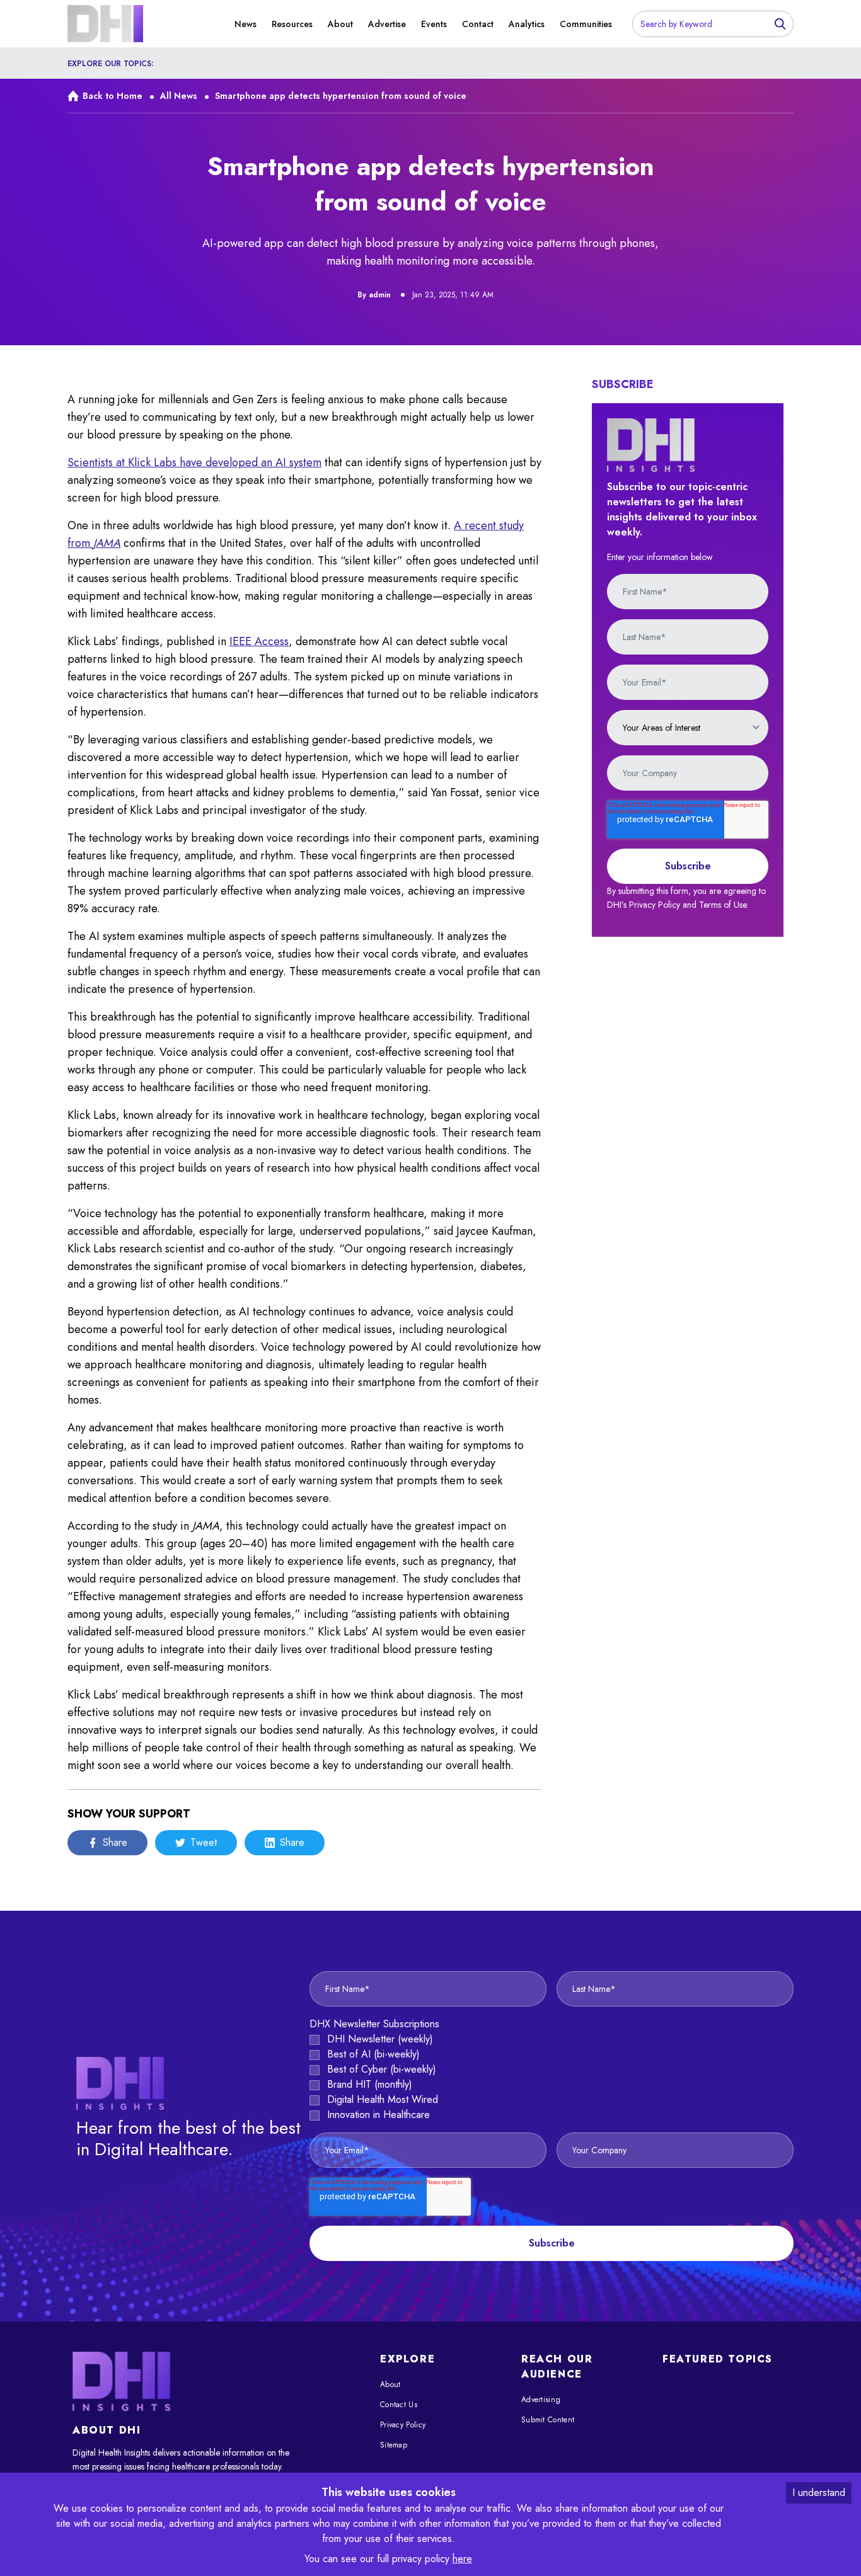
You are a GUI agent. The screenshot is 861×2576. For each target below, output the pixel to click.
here (462, 2559)
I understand (819, 2493)
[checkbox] (552, 2077)
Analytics (527, 24)
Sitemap (394, 2445)
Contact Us (399, 2405)
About (340, 24)
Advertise (387, 24)
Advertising (541, 2400)
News (246, 24)
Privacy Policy (403, 2425)
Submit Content (548, 2420)
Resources (292, 24)
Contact (478, 24)
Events (434, 24)
